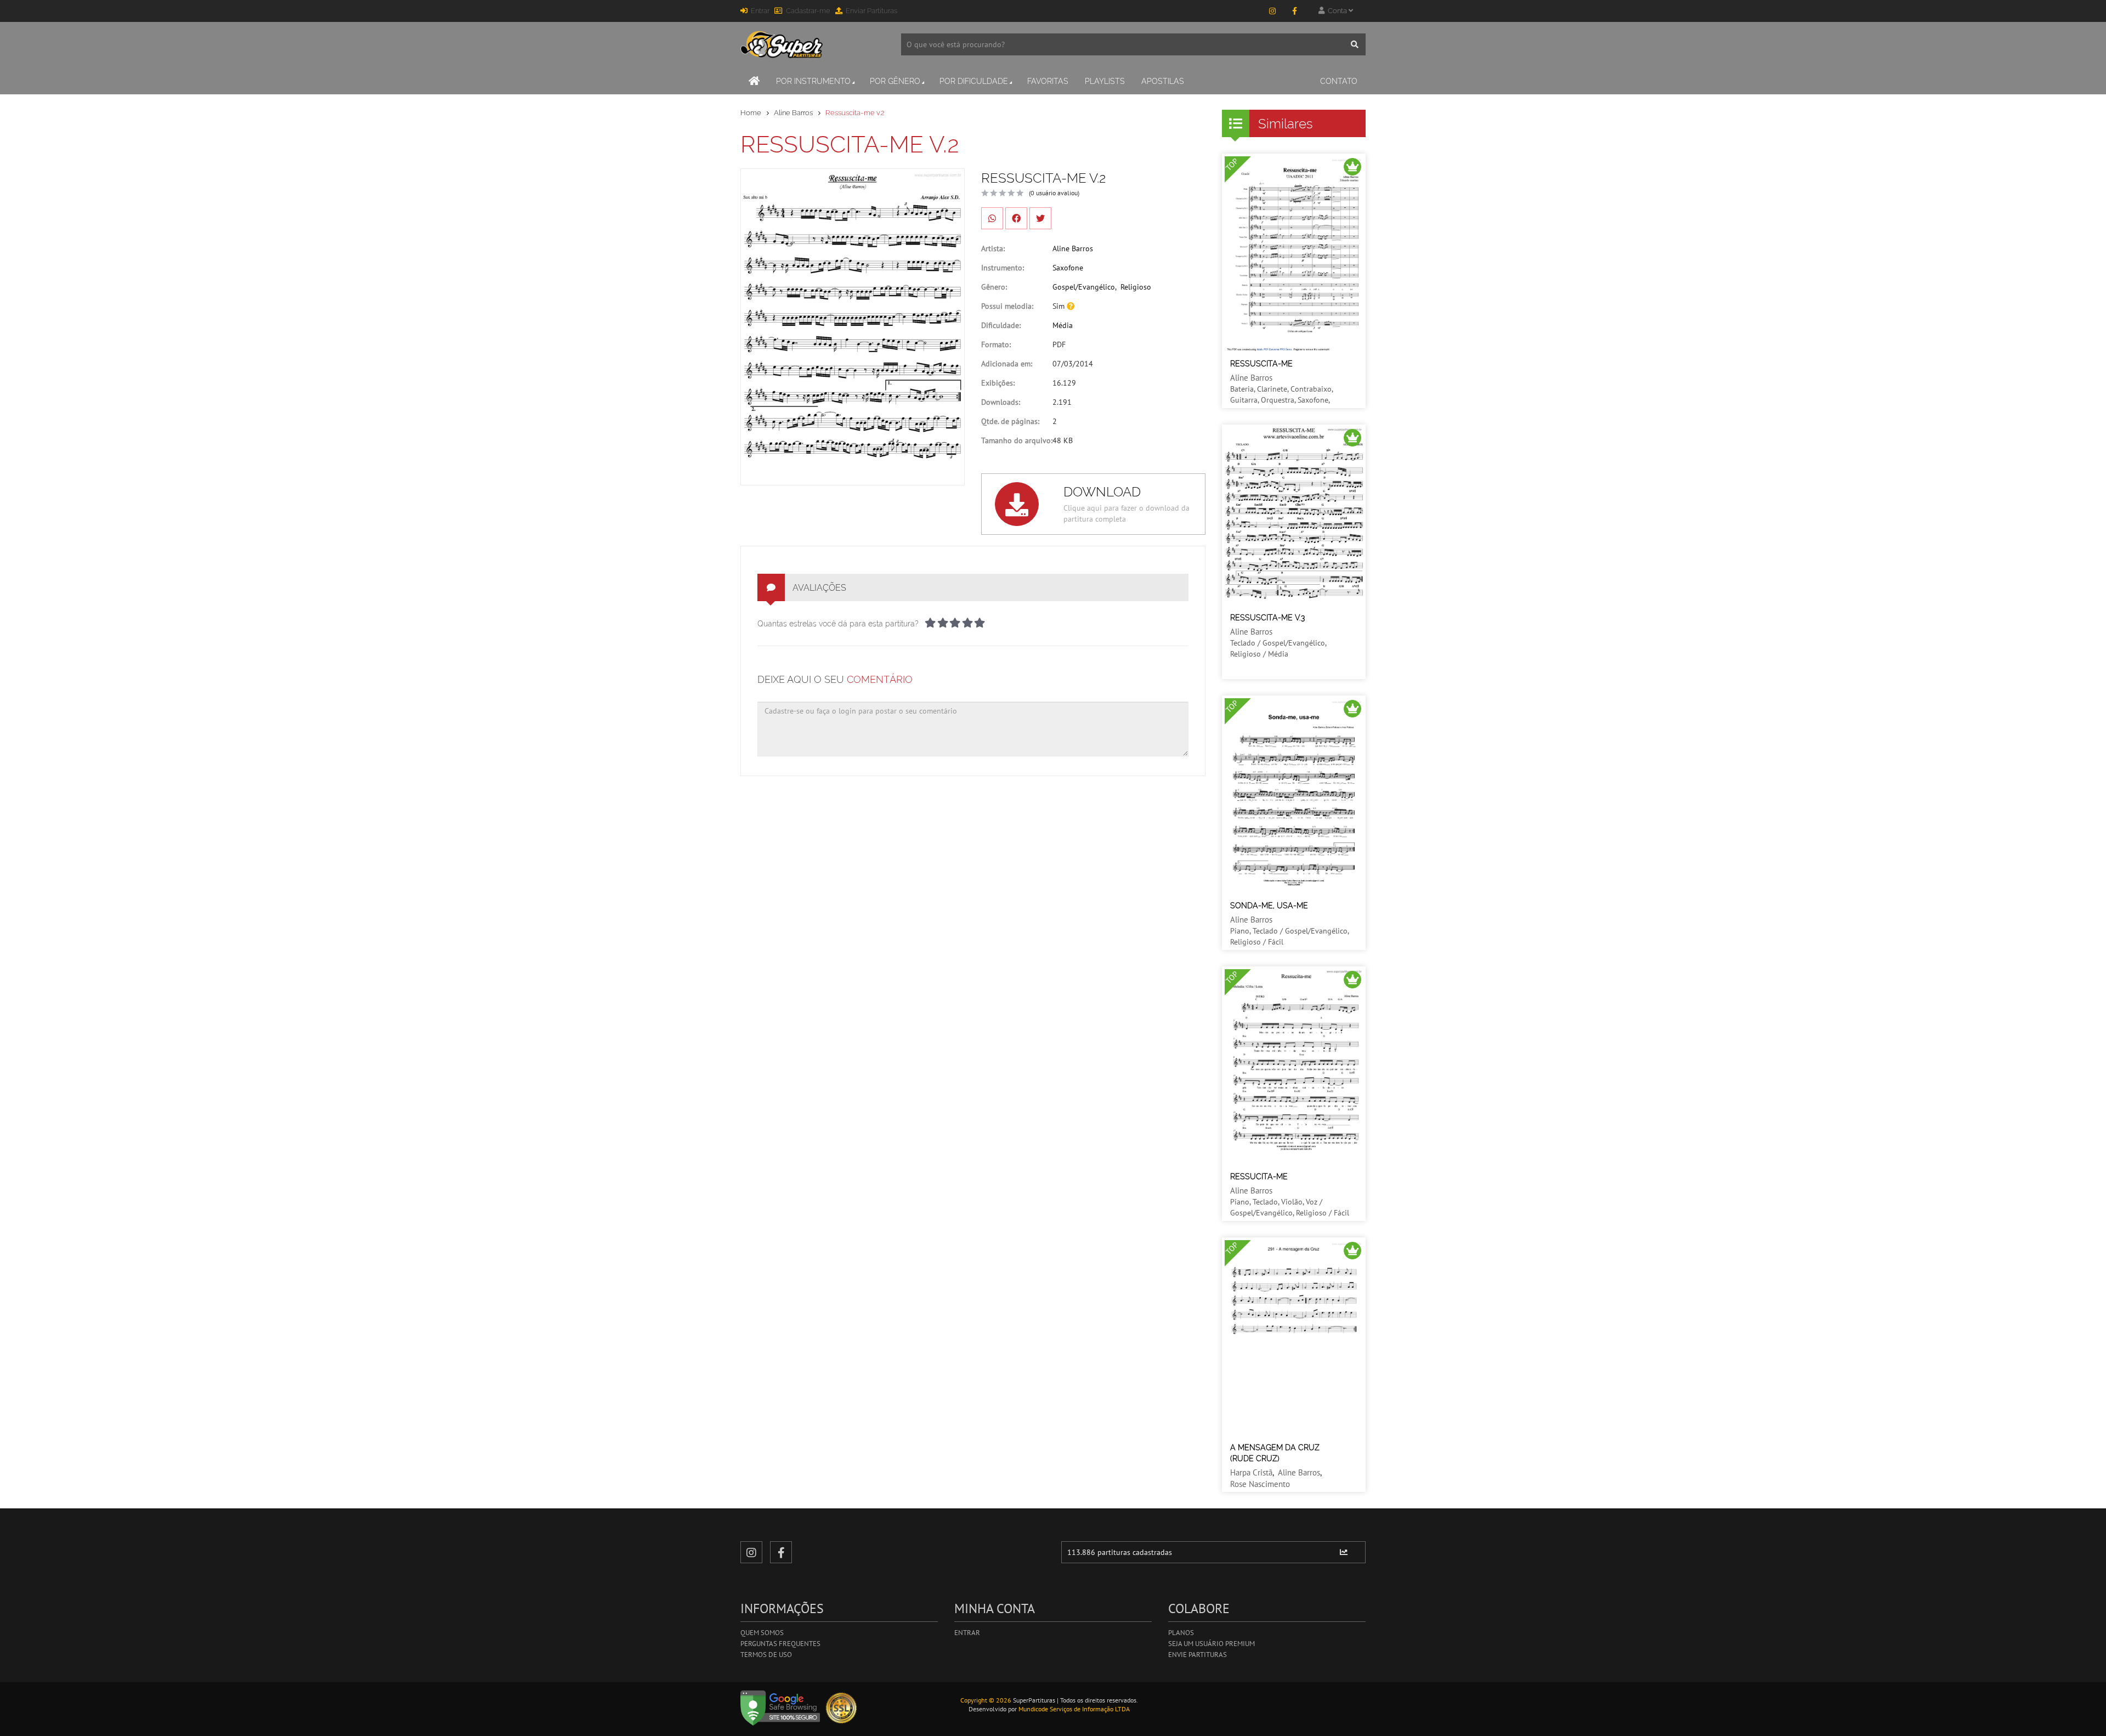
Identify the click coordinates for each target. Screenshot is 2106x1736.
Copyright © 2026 (986, 1700)
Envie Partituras (1198, 1655)
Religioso (1136, 287)
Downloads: (1001, 402)
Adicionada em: (1007, 364)
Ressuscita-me (1261, 364)
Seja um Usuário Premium (1211, 1644)
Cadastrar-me (808, 11)
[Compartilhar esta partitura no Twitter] (1040, 218)
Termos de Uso (766, 1655)
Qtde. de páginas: (1010, 421)
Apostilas (1163, 81)
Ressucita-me (1259, 1177)
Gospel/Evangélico (1084, 287)
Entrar (760, 11)
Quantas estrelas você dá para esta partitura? (838, 624)
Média (1063, 325)
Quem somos (762, 1633)
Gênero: (994, 287)
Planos (1181, 1633)
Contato (1339, 81)
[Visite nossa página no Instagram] (1272, 11)
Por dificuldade (974, 81)
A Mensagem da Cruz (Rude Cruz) (1275, 1453)
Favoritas (1048, 81)
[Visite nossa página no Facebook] (1294, 11)
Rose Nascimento (1260, 1484)
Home (751, 113)
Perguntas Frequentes (780, 1644)
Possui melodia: (1007, 306)
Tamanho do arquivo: (1017, 440)
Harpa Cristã (1251, 1472)
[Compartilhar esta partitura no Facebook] (1016, 218)
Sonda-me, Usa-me (1269, 906)
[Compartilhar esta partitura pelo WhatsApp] (992, 218)
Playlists (1105, 81)
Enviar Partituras (871, 11)
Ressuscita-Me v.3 (1267, 618)
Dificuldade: (1001, 325)
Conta (1337, 11)
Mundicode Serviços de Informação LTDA (1074, 1709)
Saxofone (1068, 268)
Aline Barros (793, 113)
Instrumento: (1003, 268)
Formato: (996, 344)
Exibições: (998, 383)
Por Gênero (895, 81)
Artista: (993, 248)
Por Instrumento (813, 81)
